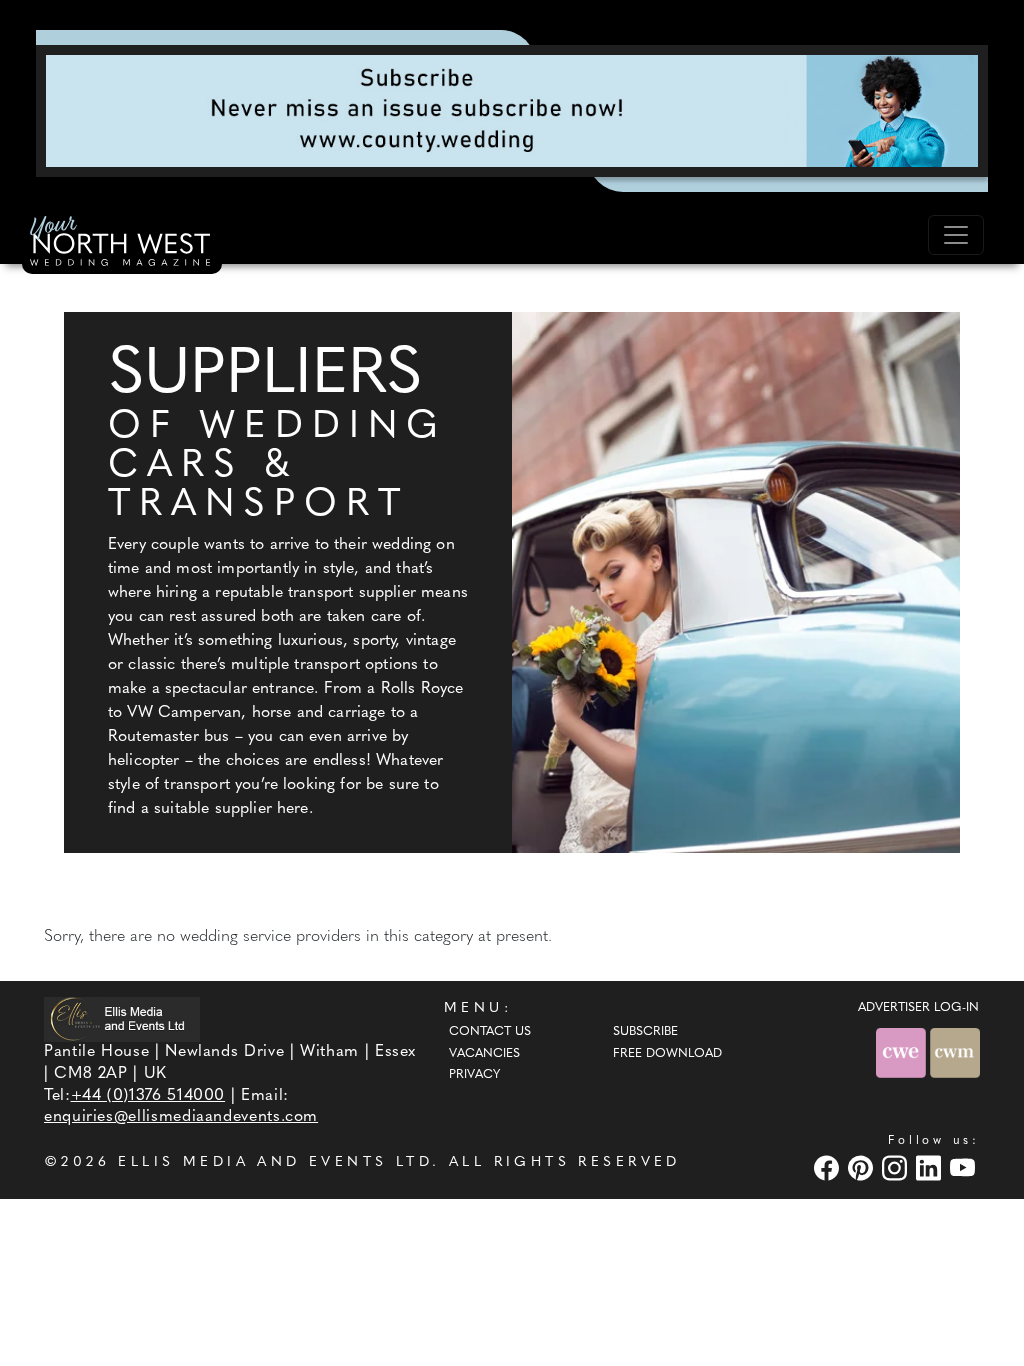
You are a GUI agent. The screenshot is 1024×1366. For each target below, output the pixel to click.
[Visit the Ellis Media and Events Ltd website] (122, 1019)
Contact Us (490, 1032)
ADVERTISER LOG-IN (918, 1008)
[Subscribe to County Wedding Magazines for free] (512, 110)
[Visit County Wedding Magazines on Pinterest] (863, 1167)
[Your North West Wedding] (122, 244)
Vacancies (484, 1054)
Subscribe (645, 1032)
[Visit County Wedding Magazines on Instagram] (897, 1167)
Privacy (474, 1075)
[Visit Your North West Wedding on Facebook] (829, 1167)
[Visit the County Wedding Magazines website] (955, 1052)
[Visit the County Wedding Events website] (903, 1052)
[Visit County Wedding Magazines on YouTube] (965, 1167)
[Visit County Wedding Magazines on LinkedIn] (931, 1167)
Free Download (667, 1054)
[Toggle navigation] (956, 235)
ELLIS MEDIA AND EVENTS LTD (275, 1162)
